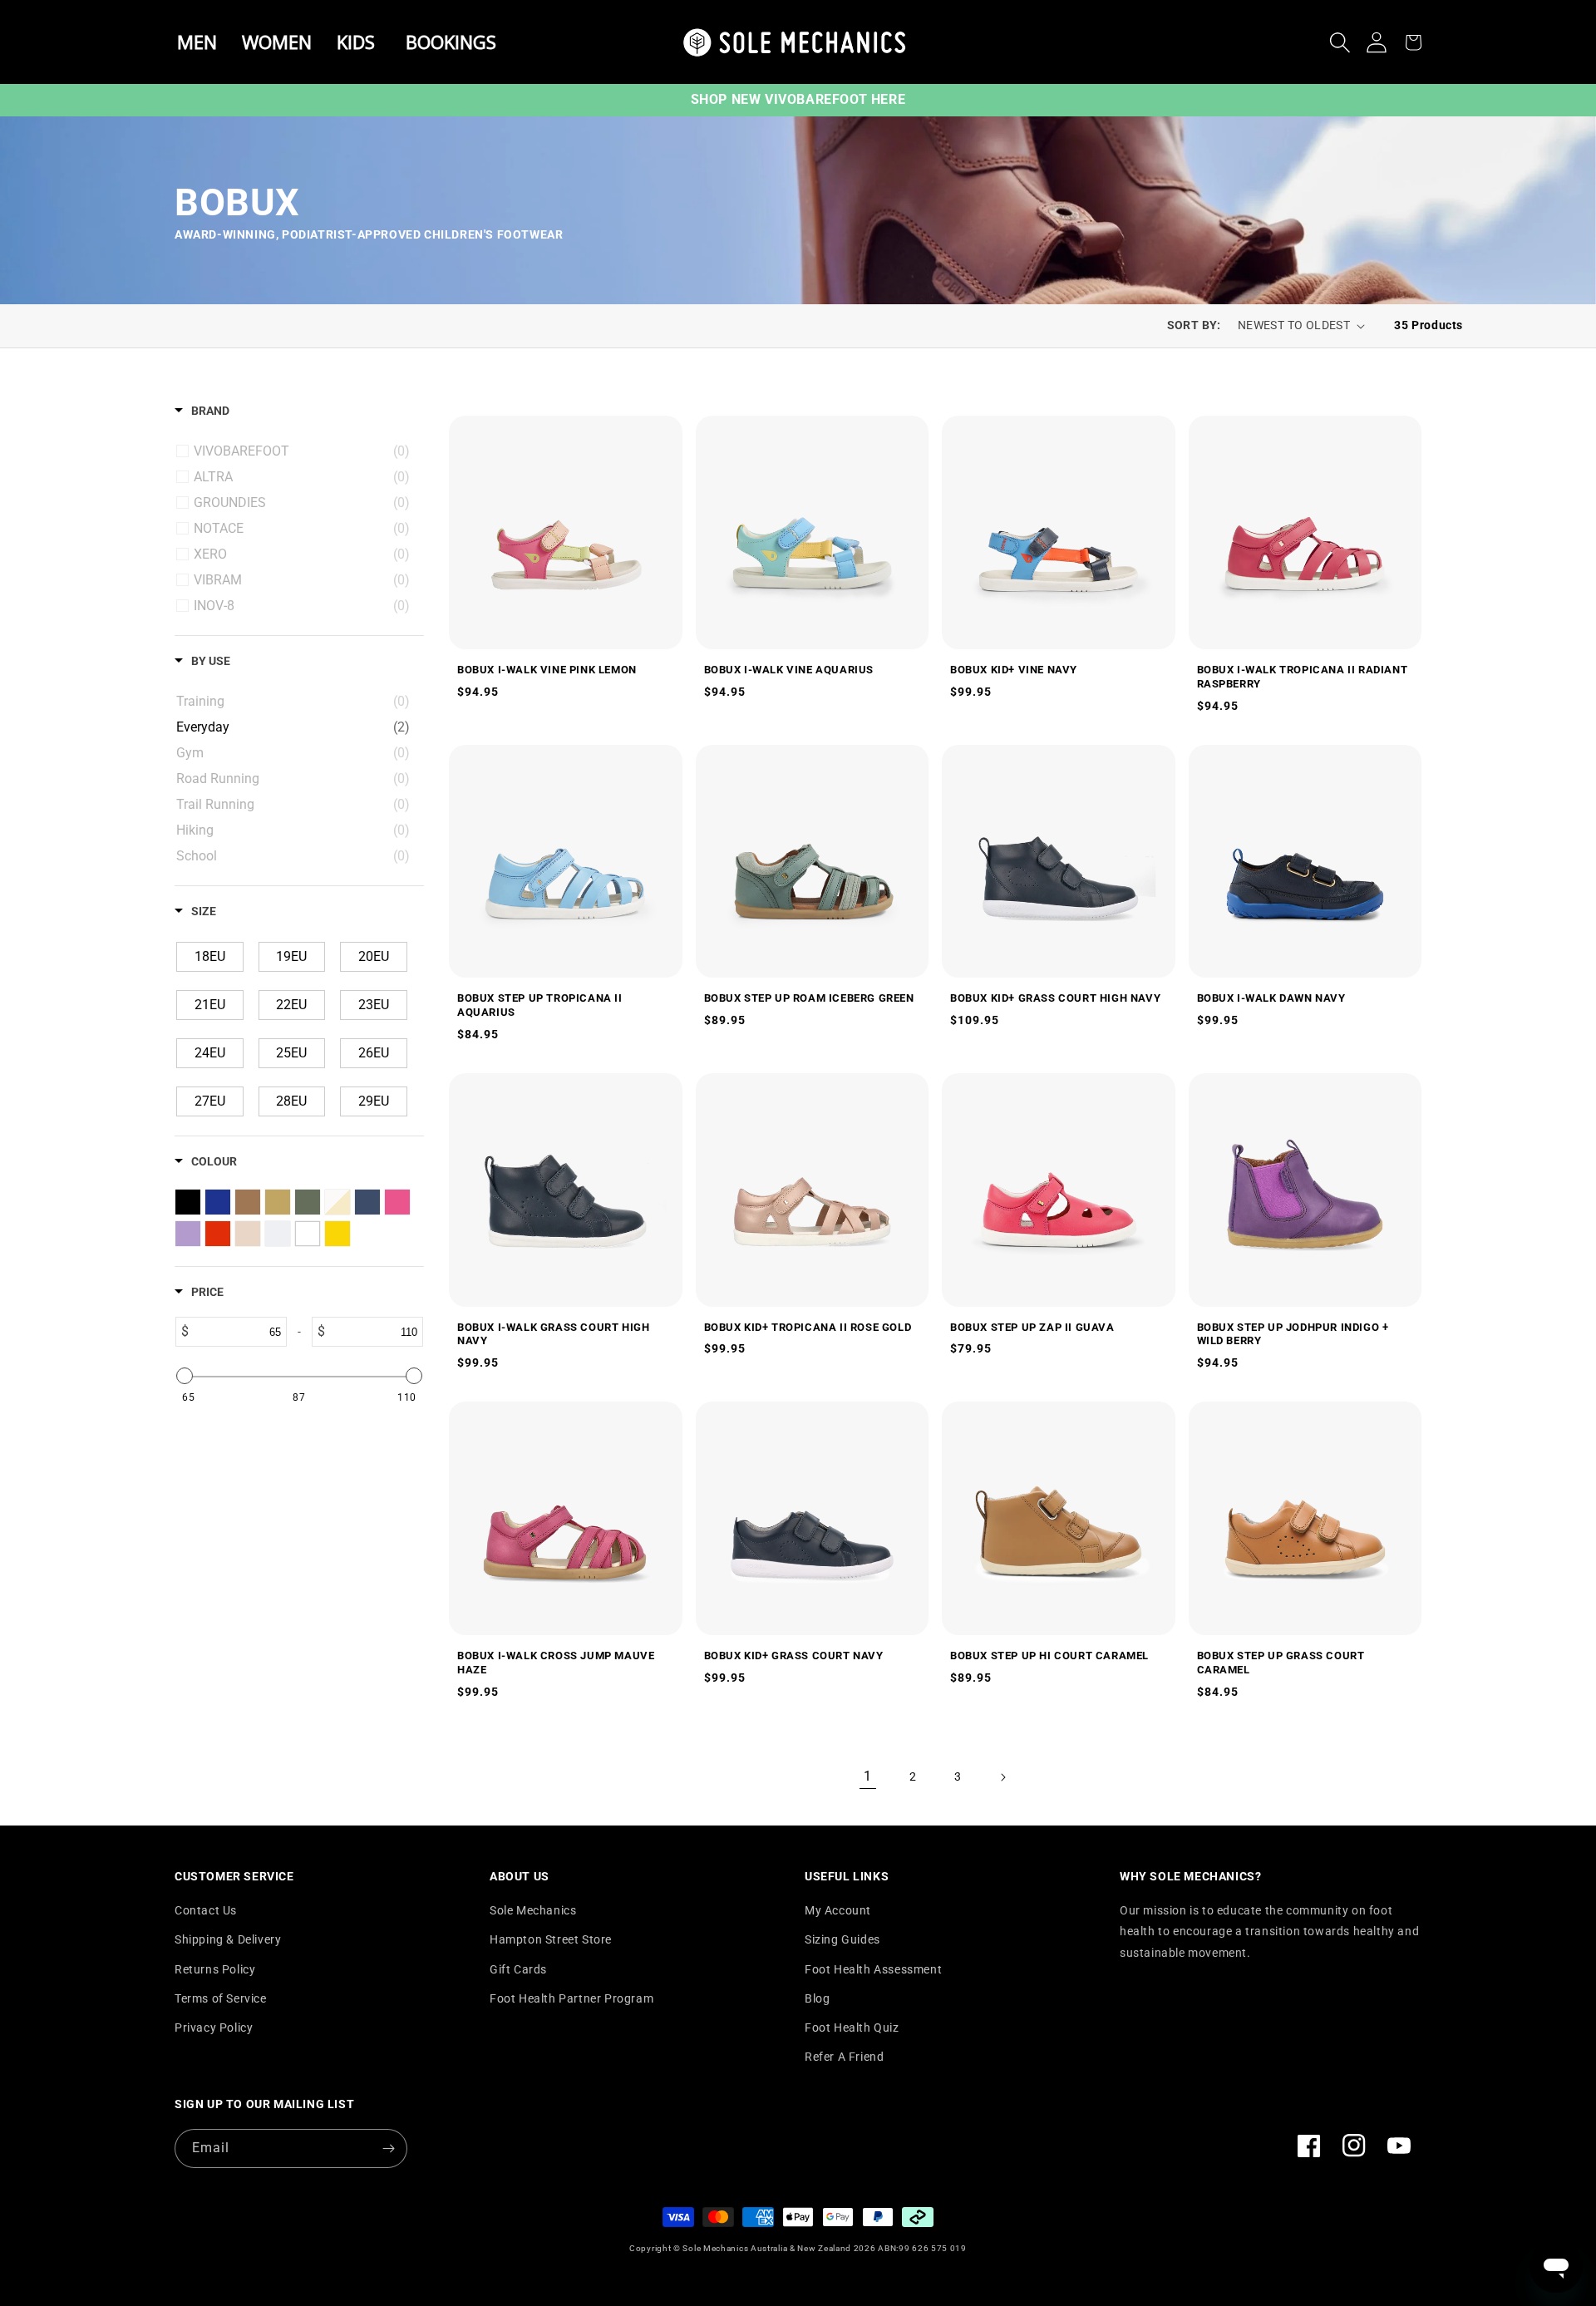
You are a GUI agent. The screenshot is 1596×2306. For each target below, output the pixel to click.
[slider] (185, 1376)
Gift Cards (518, 1969)
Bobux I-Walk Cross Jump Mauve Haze (556, 1663)
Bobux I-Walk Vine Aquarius (789, 670)
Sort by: (1194, 325)
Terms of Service (221, 1998)
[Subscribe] (388, 2148)
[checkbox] (302, 451)
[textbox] (238, 1332)
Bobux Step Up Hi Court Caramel (1049, 1656)
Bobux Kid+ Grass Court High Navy (1055, 998)
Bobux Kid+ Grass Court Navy (794, 1656)
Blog (817, 1998)
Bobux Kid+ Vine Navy (1014, 670)
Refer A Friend (844, 2057)
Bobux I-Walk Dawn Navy (1271, 998)
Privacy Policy (214, 2028)
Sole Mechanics (533, 1910)
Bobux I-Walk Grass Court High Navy (553, 1334)
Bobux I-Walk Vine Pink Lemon (547, 670)
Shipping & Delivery (228, 1939)
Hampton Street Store (551, 1939)
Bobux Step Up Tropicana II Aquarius (540, 1005)
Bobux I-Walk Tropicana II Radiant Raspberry (1303, 677)
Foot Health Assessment (873, 1969)
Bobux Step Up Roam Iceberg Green (809, 998)
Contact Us (206, 1910)
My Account (838, 1910)
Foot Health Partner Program (571, 1998)
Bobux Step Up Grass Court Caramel (1281, 1663)
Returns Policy (215, 1969)
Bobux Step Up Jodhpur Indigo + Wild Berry (1293, 1334)
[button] (1340, 42)
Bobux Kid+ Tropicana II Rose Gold (808, 1327)
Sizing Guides (842, 1939)
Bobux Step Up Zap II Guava (1032, 1327)
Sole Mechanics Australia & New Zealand (767, 2248)
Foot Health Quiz (852, 2028)
